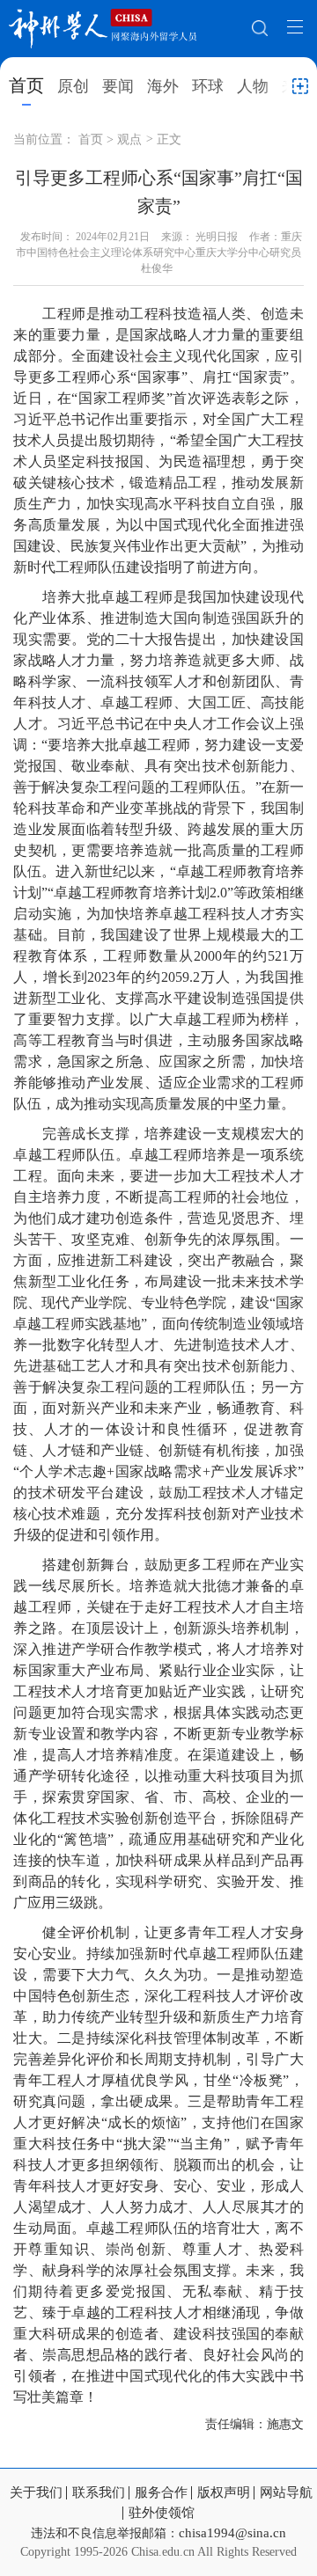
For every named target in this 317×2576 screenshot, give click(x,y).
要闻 (118, 86)
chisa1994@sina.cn (232, 2533)
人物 (253, 86)
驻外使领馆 (162, 2513)
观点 (129, 139)
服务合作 (161, 2493)
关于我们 (36, 2493)
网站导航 (286, 2493)
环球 (208, 86)
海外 (163, 86)
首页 (26, 85)
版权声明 (224, 2493)
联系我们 (99, 2493)
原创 (73, 86)
